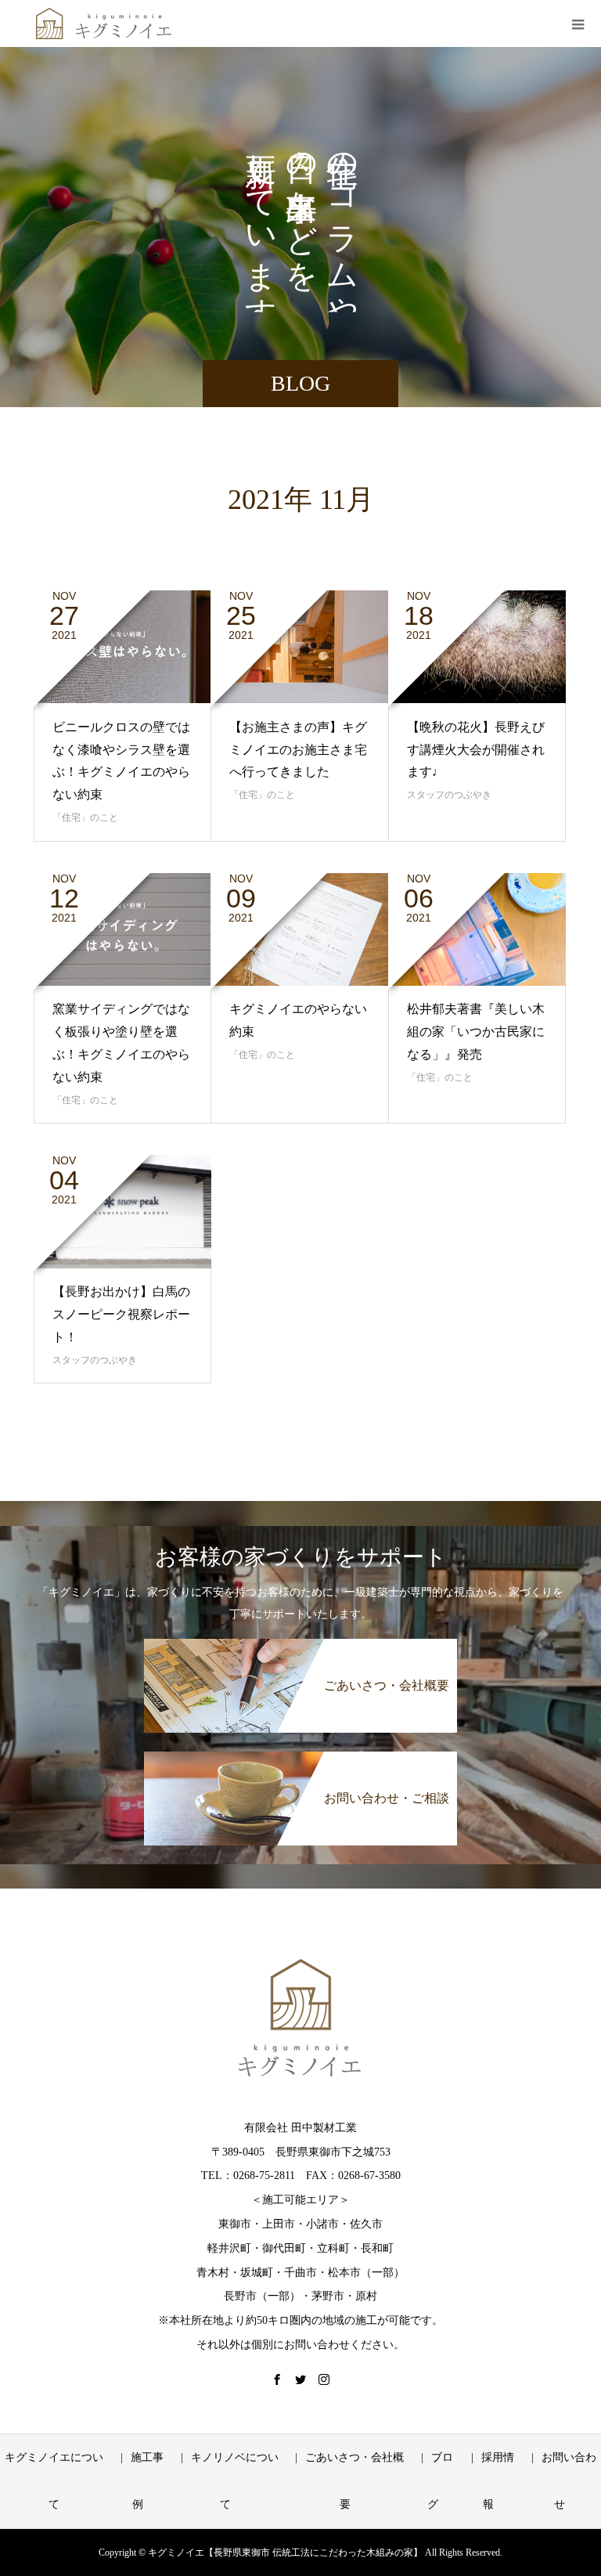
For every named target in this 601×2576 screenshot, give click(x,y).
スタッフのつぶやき (449, 795)
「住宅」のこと (85, 817)
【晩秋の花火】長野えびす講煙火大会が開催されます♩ (476, 750)
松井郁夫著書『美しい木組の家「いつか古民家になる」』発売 (476, 1032)
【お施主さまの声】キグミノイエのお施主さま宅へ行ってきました (298, 750)
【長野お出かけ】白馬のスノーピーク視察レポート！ (121, 1314)
